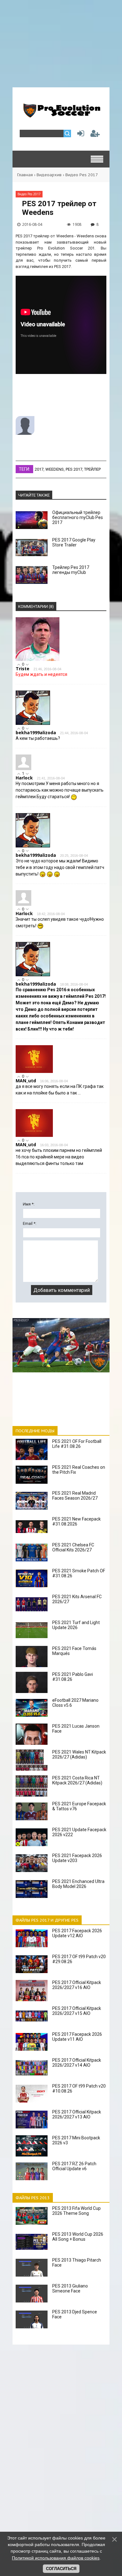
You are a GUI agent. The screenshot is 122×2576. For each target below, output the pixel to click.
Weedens (55, 469)
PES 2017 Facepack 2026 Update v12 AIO (77, 1933)
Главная (25, 175)
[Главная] (61, 115)
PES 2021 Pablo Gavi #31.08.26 (73, 1677)
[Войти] (79, 135)
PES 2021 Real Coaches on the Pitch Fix (79, 1470)
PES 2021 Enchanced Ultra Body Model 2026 (78, 1884)
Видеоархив (49, 175)
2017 (39, 469)
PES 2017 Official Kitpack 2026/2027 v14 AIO (77, 2063)
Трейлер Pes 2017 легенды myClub (71, 570)
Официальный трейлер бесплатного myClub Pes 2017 (78, 517)
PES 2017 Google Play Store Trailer (74, 542)
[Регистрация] (95, 135)
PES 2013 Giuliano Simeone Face (70, 2288)
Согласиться (61, 2569)
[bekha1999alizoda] (33, 723)
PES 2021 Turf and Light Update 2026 (76, 1625)
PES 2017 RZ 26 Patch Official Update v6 (74, 2166)
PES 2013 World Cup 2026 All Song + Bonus (78, 2237)
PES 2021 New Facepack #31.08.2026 (76, 1521)
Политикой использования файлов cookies (56, 2558)
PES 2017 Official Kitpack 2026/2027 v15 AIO (77, 2011)
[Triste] (38, 660)
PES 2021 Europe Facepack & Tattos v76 (79, 1806)
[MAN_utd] (34, 1072)
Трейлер (92, 469)
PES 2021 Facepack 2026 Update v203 (77, 1858)
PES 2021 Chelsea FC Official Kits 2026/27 (73, 1547)
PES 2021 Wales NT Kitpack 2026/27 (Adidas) (79, 1754)
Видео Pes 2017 (82, 175)
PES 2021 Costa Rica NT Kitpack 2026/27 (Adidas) (77, 1780)
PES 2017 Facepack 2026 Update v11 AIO (77, 2037)
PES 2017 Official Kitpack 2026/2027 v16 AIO (77, 1985)
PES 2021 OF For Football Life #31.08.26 (77, 1444)
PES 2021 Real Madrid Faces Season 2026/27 (75, 1496)
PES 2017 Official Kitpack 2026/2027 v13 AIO (77, 2114)
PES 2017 (74, 469)
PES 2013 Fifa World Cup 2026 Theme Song (76, 2211)
